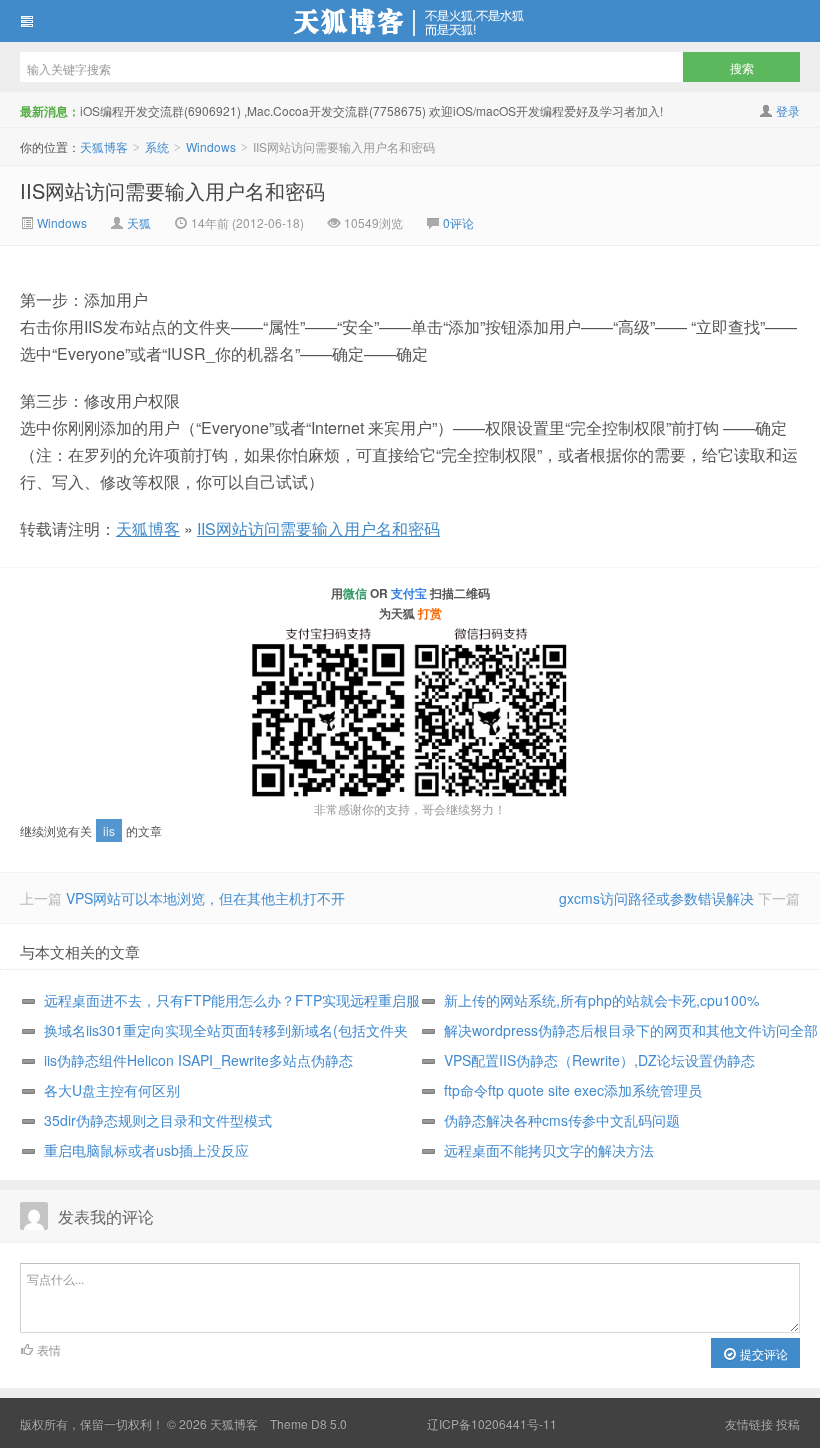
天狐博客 (410, 21)
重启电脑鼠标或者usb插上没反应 (146, 1150)
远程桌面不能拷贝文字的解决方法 (549, 1150)
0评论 (458, 222)
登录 (788, 110)
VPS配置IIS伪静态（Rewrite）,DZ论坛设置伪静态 (599, 1060)
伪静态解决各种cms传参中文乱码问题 (562, 1120)
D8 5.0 (329, 1423)
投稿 (788, 1423)
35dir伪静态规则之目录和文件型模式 (158, 1120)
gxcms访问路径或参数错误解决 (656, 898)
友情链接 (749, 1423)
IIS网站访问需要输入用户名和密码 (172, 190)
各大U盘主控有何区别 (112, 1090)
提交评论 (762, 1353)
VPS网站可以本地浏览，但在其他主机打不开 (205, 898)
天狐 (139, 222)
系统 (157, 146)
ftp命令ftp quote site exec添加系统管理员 (573, 1090)
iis (109, 830)
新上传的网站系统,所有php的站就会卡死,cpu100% (601, 1000)
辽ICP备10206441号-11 (492, 1423)
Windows (211, 146)
